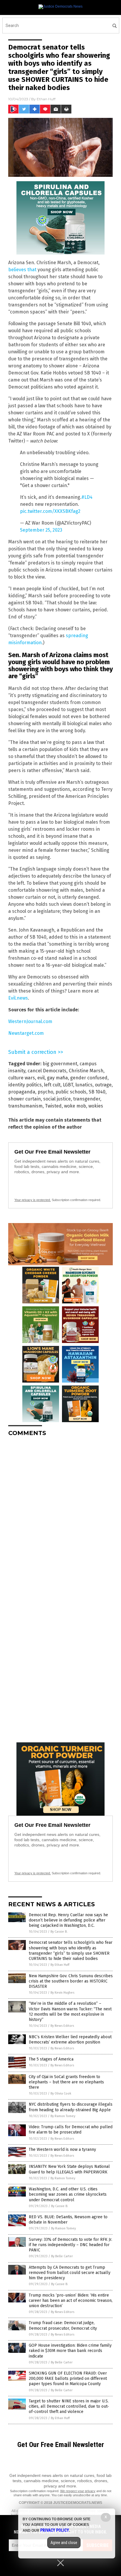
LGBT (68, 1085)
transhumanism (25, 1106)
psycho (45, 1092)
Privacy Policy (55, 2530)
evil (41, 1078)
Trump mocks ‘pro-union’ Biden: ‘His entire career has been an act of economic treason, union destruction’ (71, 2301)
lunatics (84, 1085)
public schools (71, 1092)
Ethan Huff (46, 99)
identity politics (25, 1085)
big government (60, 1064)
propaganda (22, 1092)
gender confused (89, 1078)
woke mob (75, 1106)
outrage (103, 1085)
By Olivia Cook (61, 2093)
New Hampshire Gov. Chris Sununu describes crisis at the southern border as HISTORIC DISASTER (71, 1981)
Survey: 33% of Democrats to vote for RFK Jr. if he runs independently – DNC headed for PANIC (70, 2245)
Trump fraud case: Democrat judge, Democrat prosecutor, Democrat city (63, 2325)
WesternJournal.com (30, 1021)
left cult (52, 1085)
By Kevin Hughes (62, 1993)
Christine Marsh (86, 1071)
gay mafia (57, 1078)
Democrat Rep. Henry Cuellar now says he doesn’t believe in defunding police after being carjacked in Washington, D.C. (68, 1920)
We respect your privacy (78, 2491)
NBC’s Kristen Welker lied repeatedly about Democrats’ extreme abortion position (70, 2040)
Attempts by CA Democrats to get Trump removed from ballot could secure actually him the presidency (70, 2273)
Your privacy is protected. (33, 1200)
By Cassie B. (59, 1932)
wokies (96, 1106)
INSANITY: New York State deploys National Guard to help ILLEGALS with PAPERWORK (69, 2169)
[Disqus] (60, 1515)
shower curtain (25, 1099)
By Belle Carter (62, 2256)
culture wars (22, 1078)
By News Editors (62, 2026)
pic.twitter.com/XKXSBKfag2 (50, 511)
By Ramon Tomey (63, 2116)
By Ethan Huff (60, 1965)
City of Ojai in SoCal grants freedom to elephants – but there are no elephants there (66, 2082)
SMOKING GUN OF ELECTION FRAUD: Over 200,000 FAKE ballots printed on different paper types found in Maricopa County (68, 2379)
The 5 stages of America (51, 2059)
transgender (87, 1099)
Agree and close (64, 2543)
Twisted (53, 1106)
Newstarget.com (26, 1033)
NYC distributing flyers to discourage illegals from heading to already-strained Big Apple (71, 2107)
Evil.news (18, 998)
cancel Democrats (47, 1071)
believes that (22, 270)
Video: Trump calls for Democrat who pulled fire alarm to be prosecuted (71, 2130)
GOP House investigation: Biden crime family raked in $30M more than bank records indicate (70, 2351)
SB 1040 (97, 1092)
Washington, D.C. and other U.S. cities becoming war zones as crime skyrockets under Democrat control (68, 2194)
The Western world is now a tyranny (62, 2150)
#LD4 (87, 497)
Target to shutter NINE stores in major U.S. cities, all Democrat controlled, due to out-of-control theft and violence (69, 2406)
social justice (57, 1099)
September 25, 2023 (41, 530)
